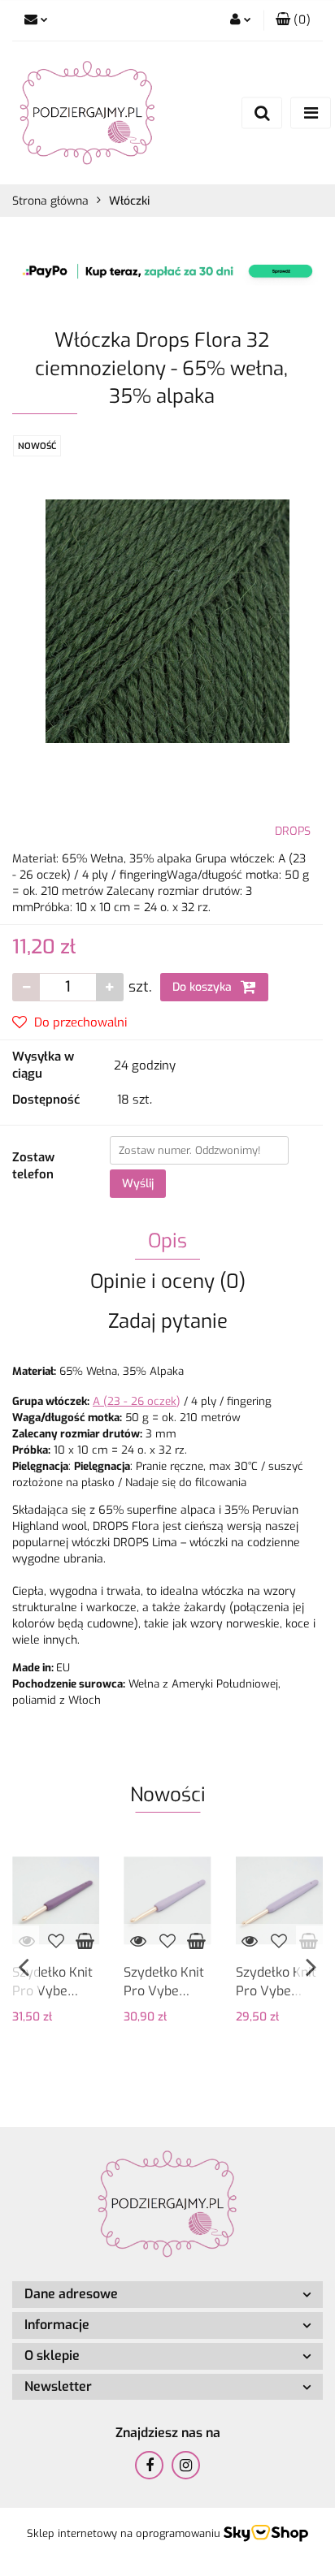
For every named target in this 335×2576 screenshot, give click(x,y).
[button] (293, 20)
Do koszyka (204, 987)
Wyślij (138, 1184)
